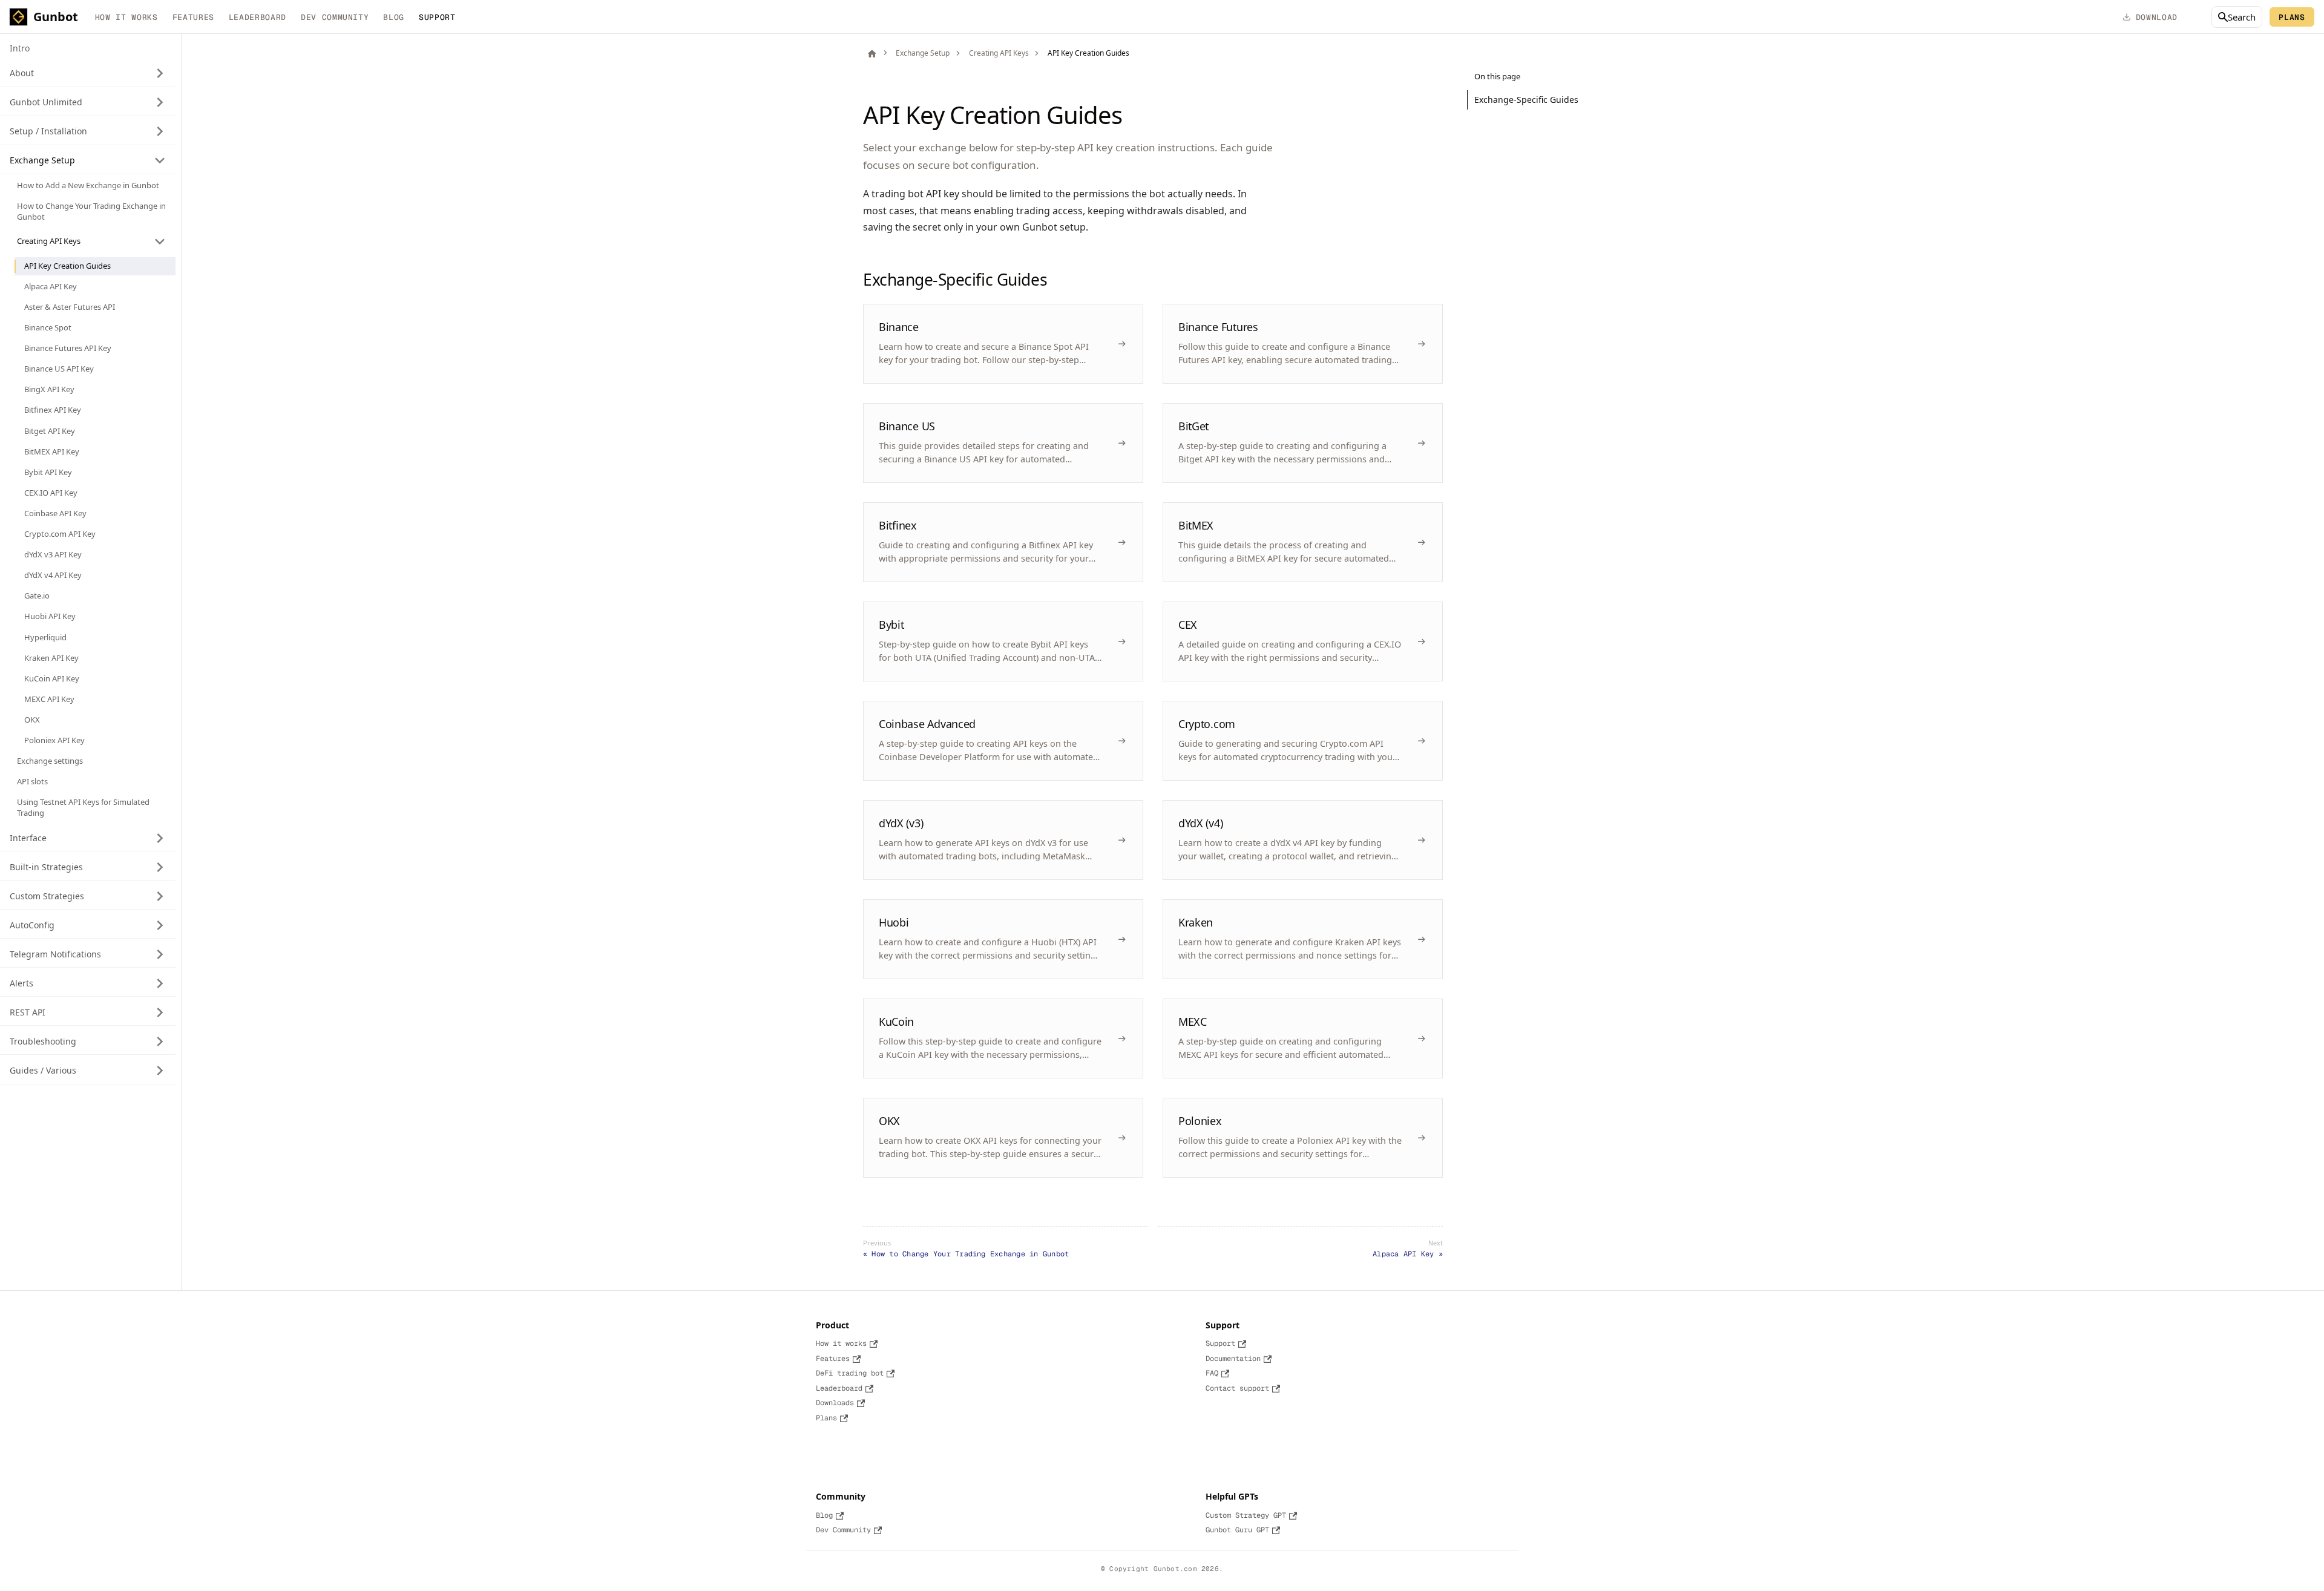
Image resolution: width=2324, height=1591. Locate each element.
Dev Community (335, 17)
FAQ (1212, 1373)
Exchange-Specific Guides (1526, 100)
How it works (126, 17)
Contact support (1237, 1388)
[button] (88, 73)
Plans (2292, 17)
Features (193, 17)
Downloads (835, 1403)
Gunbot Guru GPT (1237, 1530)
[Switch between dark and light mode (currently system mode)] (2194, 17)
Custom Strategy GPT (1246, 1515)
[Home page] (872, 53)
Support (1220, 1343)
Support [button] (437, 17)
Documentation (1233, 1359)
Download (2157, 17)
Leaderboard (258, 17)
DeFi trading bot (850, 1373)
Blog (394, 17)
